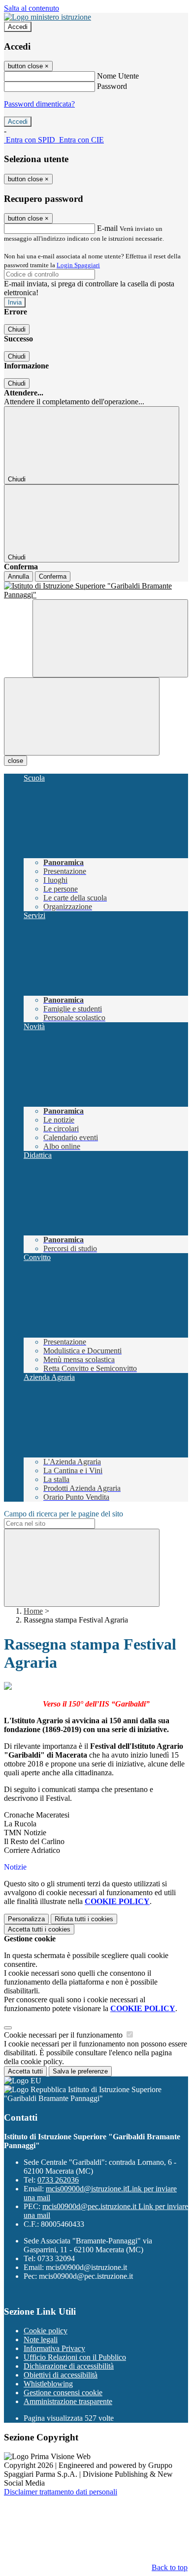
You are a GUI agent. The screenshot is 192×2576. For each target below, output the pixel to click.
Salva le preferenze (80, 2071)
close (16, 761)
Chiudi (17, 329)
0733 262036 (58, 2180)
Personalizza (26, 1919)
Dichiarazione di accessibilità (69, 2366)
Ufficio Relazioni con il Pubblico (75, 2357)
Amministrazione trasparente (68, 2401)
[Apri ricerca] (110, 638)
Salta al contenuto (32, 8)
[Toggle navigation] (82, 716)
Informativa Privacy (54, 2348)
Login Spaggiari (78, 265)
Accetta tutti (39, 1929)
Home (33, 1611)
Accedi (18, 27)
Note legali (41, 2339)
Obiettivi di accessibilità (61, 2375)
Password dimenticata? (39, 104)
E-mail (107, 228)
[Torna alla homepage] (96, 590)
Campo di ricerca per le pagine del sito (64, 1514)
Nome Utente (118, 76)
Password (112, 86)
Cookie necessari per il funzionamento (64, 2035)
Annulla (18, 576)
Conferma (53, 576)
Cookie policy (46, 2331)
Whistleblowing (48, 2384)
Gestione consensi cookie (63, 2393)
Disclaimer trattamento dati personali (61, 2492)
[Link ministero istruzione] (48, 17)
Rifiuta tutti (84, 1919)
